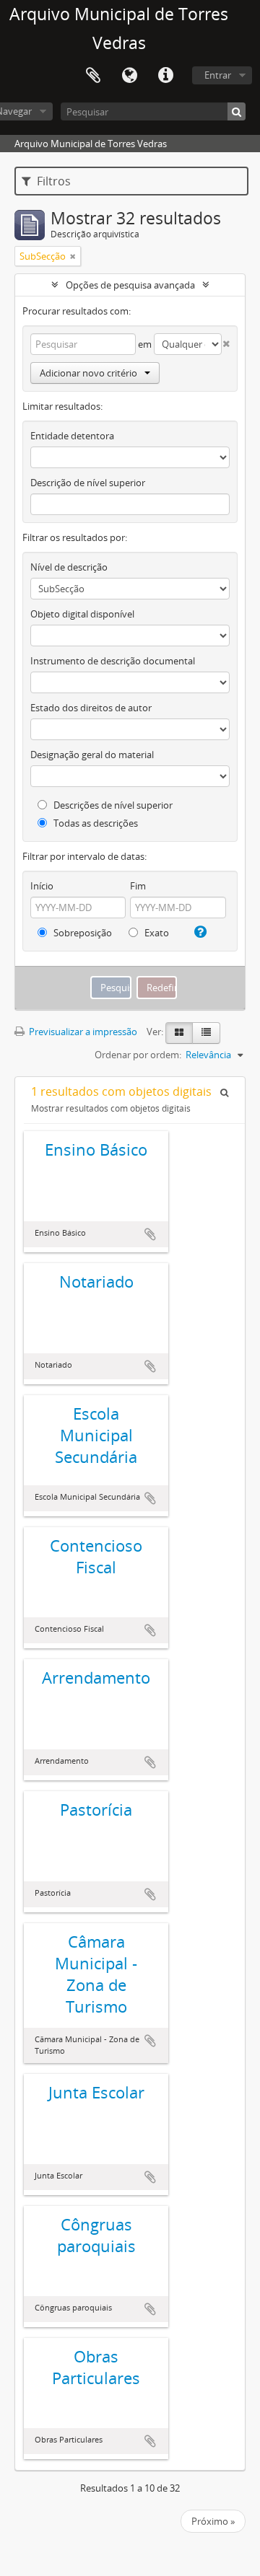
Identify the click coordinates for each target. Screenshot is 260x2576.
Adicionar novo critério (88, 373)
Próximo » (213, 2521)
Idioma (129, 76)
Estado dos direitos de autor (91, 708)
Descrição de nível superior (88, 483)
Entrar (218, 75)
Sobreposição (82, 933)
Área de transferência (93, 76)
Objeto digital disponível (82, 614)
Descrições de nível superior (112, 805)
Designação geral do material (92, 755)
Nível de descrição (69, 567)
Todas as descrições (95, 823)
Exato (156, 933)
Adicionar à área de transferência (150, 1234)
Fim (138, 886)
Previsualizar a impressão (82, 1032)
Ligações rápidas (165, 76)
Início (42, 886)
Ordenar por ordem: (138, 1055)
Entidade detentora (72, 436)
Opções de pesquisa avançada (130, 285)
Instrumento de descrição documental (113, 661)
